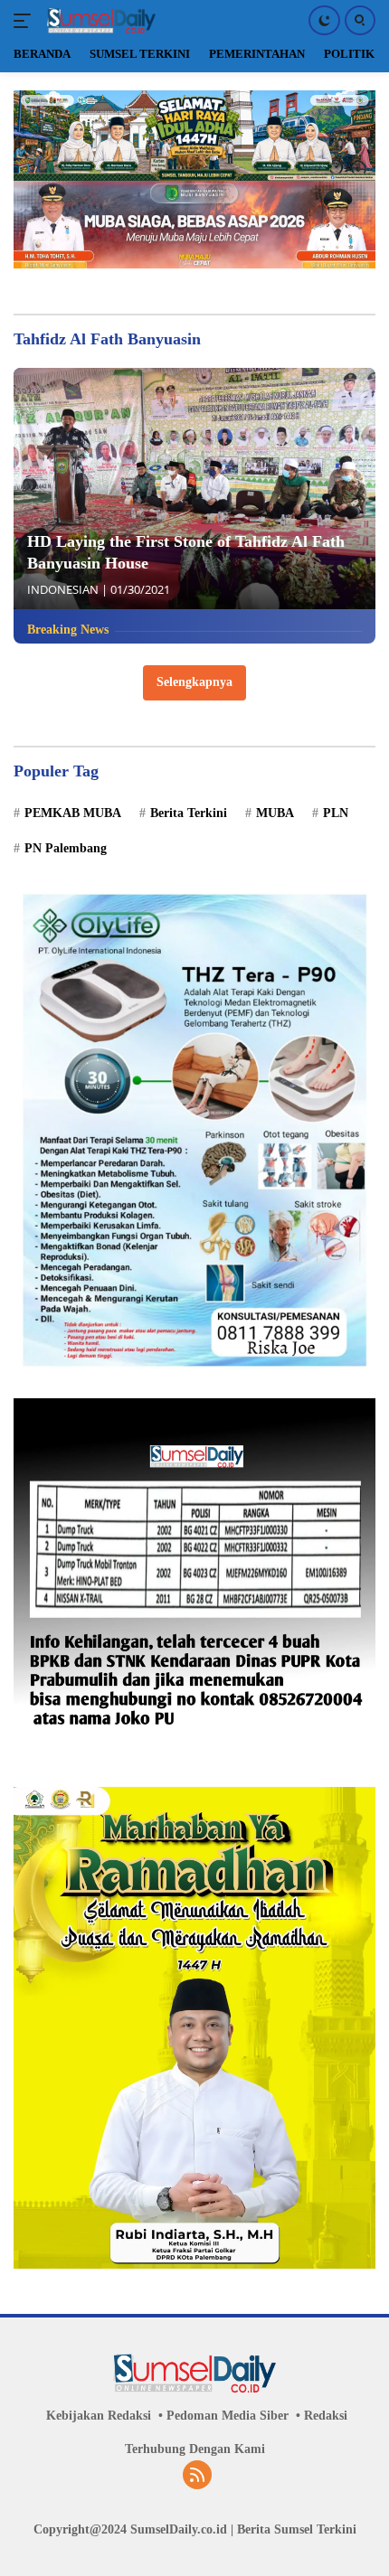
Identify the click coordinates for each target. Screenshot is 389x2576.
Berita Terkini (189, 813)
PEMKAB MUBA (73, 813)
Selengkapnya (194, 682)
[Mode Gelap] (324, 20)
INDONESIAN (63, 589)
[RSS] (197, 2477)
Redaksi (326, 2416)
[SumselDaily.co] (99, 21)
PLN (336, 813)
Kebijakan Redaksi (99, 2416)
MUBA (275, 813)
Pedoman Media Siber (228, 2416)
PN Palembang (66, 848)
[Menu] (26, 21)
